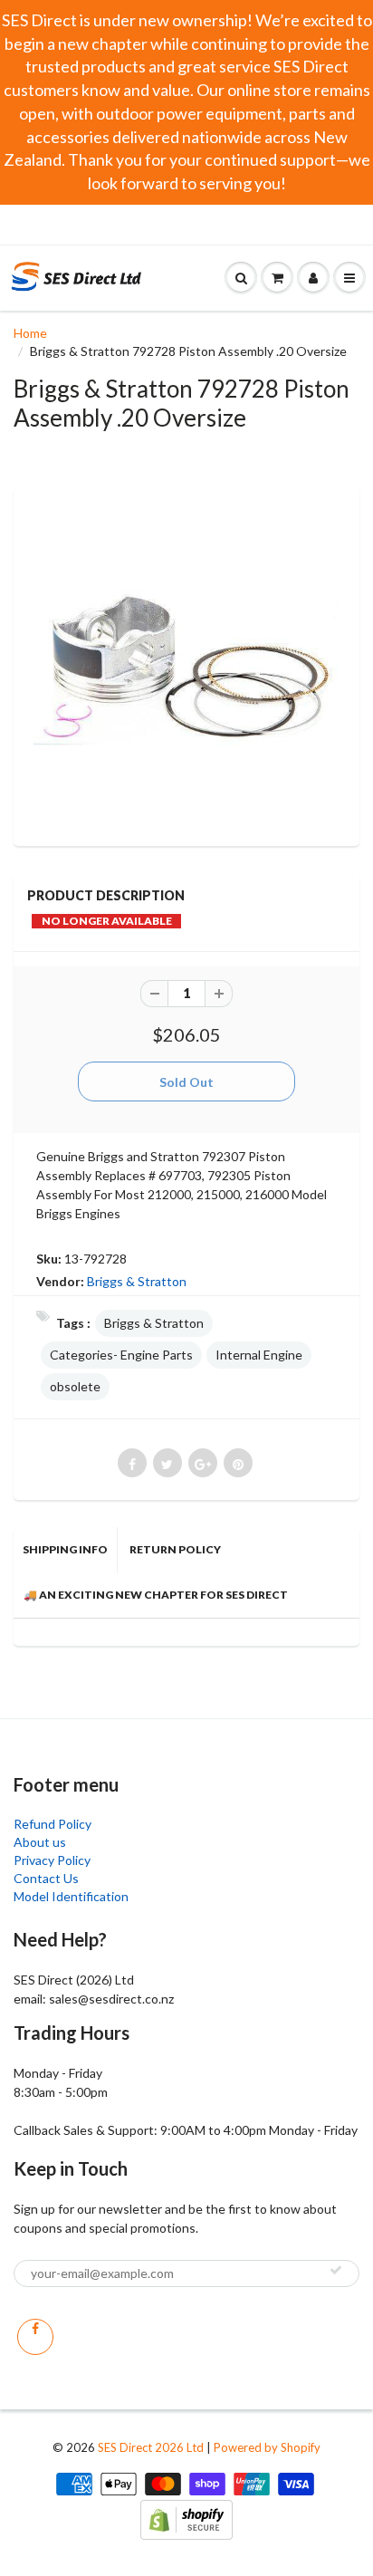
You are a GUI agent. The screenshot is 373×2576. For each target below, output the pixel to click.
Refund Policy (53, 1824)
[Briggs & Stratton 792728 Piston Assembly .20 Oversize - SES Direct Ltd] (186, 664)
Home (30, 333)
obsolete (75, 1386)
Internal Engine (259, 1355)
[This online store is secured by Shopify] (186, 2518)
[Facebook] (35, 2337)
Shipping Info (65, 1549)
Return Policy (175, 1549)
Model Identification (71, 1896)
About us (40, 1842)
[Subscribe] (336, 2270)
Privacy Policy (52, 1860)
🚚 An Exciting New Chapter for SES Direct (156, 1595)
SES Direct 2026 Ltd (151, 2447)
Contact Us (46, 1878)
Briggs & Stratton (137, 1281)
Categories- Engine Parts (121, 1355)
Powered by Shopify (267, 2447)
